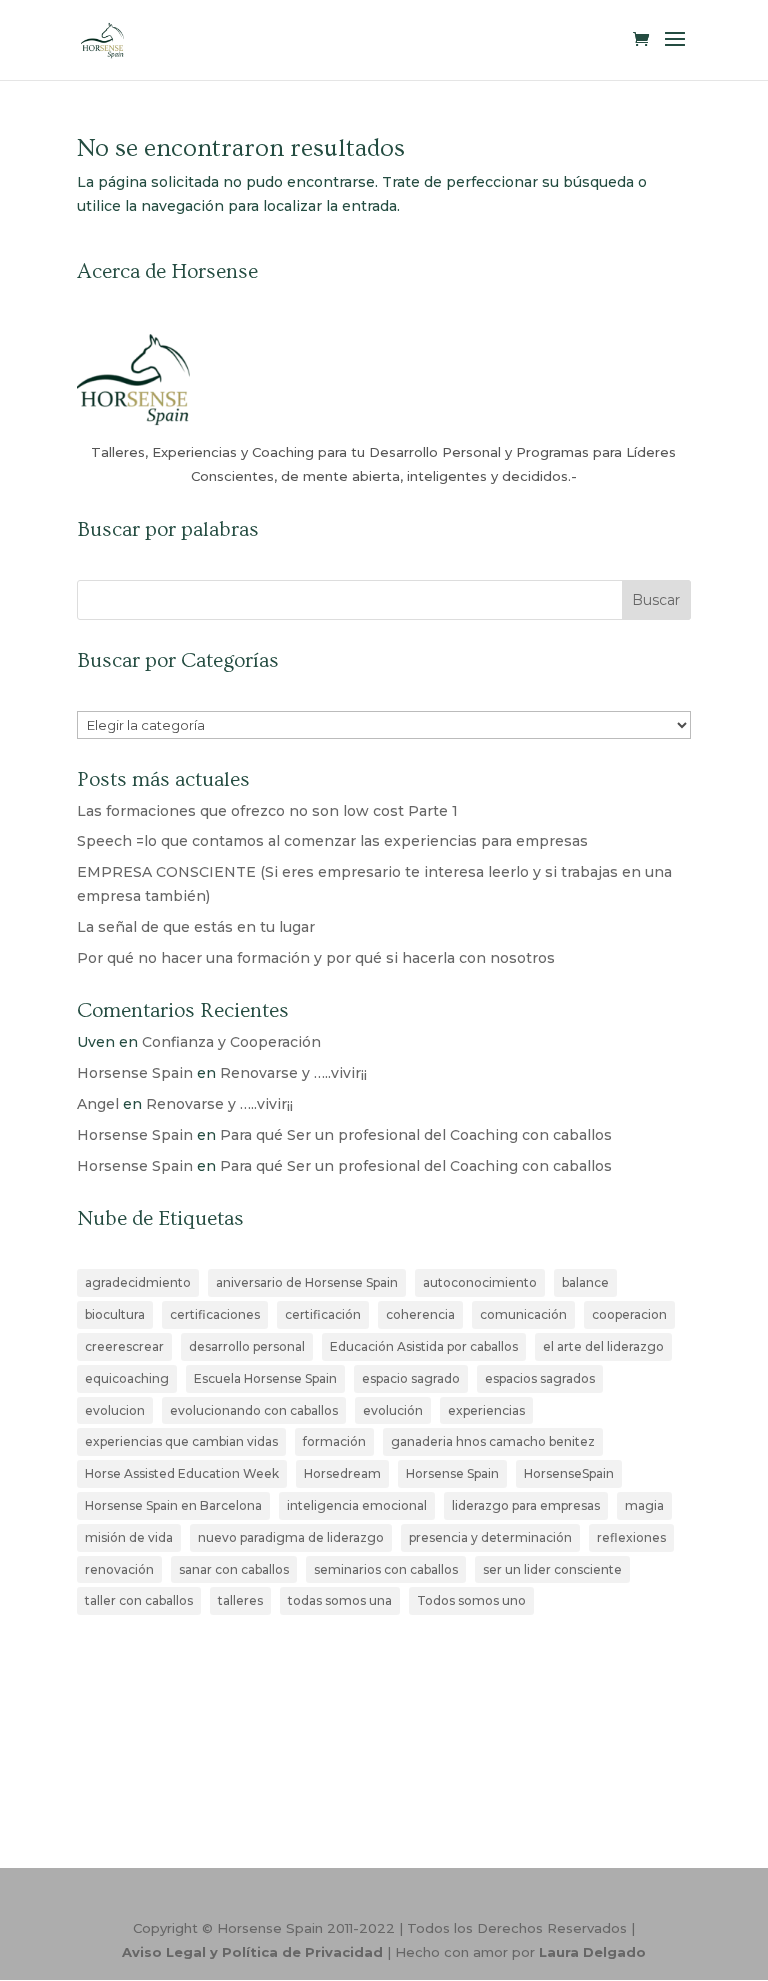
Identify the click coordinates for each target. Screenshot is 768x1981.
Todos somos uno (471, 1600)
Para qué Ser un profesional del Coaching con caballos (416, 1135)
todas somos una (340, 1600)
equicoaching (127, 1378)
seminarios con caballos (386, 1569)
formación (334, 1441)
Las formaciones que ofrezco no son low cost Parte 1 (267, 811)
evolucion (115, 1410)
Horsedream (342, 1473)
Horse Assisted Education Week (182, 1473)
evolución (393, 1410)
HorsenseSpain (569, 1473)
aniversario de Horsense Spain (307, 1282)
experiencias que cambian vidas (181, 1441)
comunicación (523, 1314)
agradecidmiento (138, 1282)
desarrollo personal (247, 1346)
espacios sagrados (540, 1378)
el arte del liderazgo (603, 1346)
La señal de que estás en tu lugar (196, 927)
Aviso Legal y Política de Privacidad (252, 1952)
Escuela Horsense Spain (265, 1378)
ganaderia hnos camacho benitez (493, 1441)
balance (585, 1282)
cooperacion (629, 1314)
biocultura (115, 1314)
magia (644, 1505)
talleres (240, 1600)
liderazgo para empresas (526, 1505)
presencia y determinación (490, 1537)
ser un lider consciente (552, 1569)
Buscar (656, 600)
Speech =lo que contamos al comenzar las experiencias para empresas (332, 841)
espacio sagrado (411, 1378)
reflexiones (631, 1537)
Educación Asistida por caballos (424, 1346)
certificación (323, 1314)
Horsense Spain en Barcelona (173, 1505)
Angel (98, 1104)
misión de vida (129, 1537)
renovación (119, 1569)
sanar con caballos (234, 1569)
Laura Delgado (592, 1952)
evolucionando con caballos (254, 1410)
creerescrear (124, 1346)
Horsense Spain (135, 1073)
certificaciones (215, 1314)
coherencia (420, 1314)
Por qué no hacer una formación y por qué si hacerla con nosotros (316, 958)
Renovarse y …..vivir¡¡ (293, 1073)
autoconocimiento (480, 1282)
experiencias (486, 1410)
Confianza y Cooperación (231, 1042)
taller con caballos (139, 1600)
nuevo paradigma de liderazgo (291, 1537)
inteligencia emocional (357, 1505)
